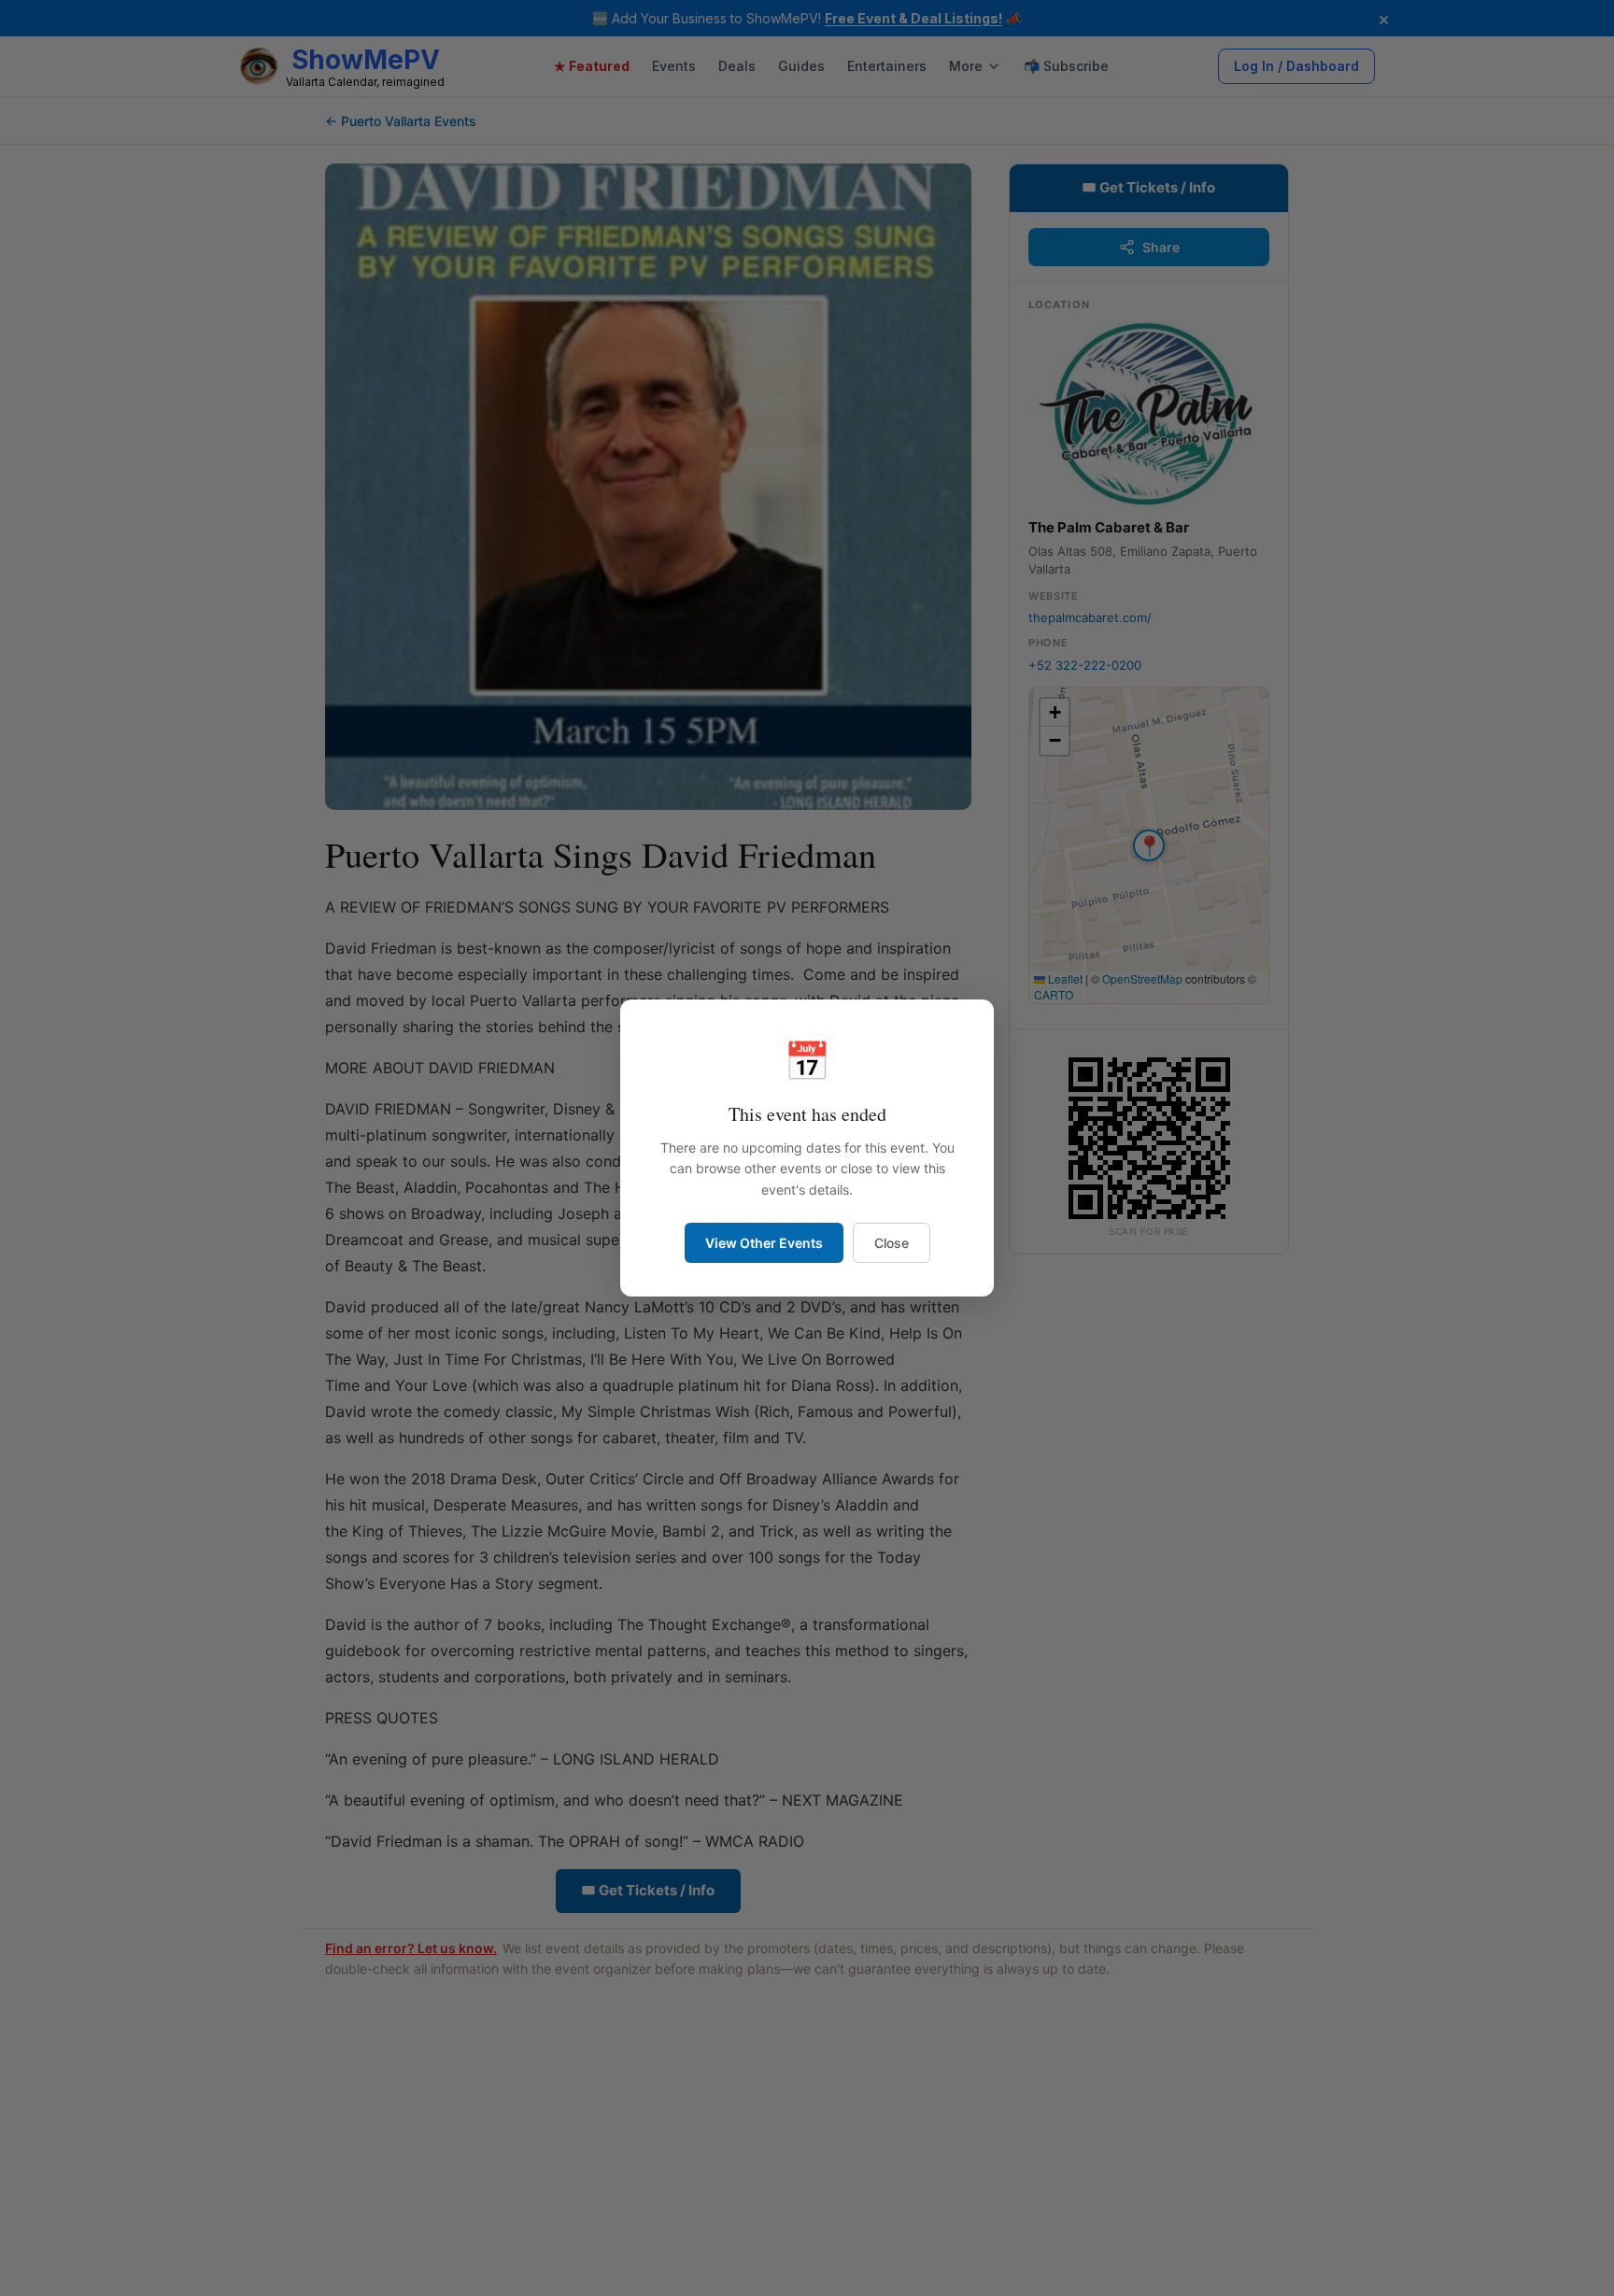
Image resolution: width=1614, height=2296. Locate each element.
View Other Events (764, 1243)
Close (892, 1243)
